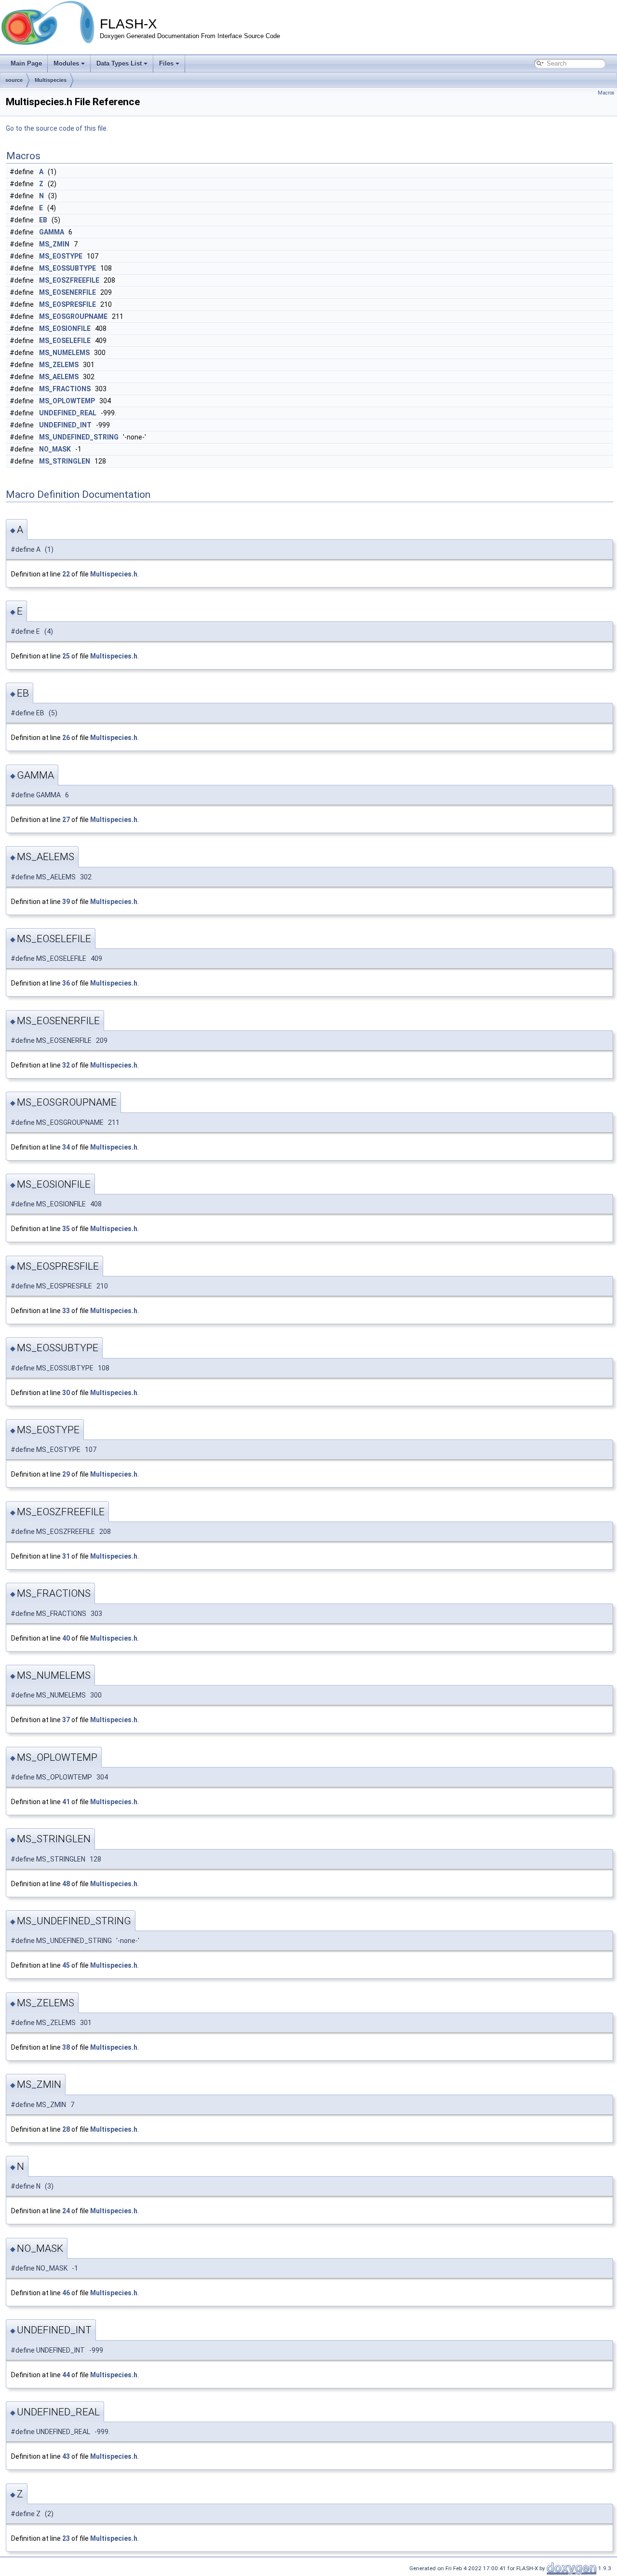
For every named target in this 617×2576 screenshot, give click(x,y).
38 (66, 2047)
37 (66, 1720)
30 (66, 1393)
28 (66, 2129)
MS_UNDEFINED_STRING (79, 437)
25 (66, 656)
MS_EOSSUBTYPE (67, 268)
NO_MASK (55, 449)
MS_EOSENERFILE (67, 292)
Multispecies (51, 80)
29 (66, 1474)
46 (66, 2293)
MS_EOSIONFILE (65, 329)
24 (66, 2211)
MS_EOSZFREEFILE (69, 280)
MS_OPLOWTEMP (67, 401)
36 (66, 983)
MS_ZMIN (54, 244)
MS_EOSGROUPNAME (73, 316)
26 (66, 738)
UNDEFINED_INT (65, 425)
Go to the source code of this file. (57, 128)
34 (66, 1147)
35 (66, 1229)
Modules (66, 63)
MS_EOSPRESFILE (67, 304)
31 (66, 1556)
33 (66, 1311)
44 (66, 2375)
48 (66, 1884)
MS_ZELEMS (59, 365)
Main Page (26, 63)
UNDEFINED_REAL (68, 413)
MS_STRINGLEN (65, 461)
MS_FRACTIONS (65, 389)
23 (66, 2538)
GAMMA (52, 232)
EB (43, 220)
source (14, 80)
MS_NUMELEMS (64, 353)
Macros (606, 93)
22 (66, 574)
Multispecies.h (114, 574)
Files (166, 63)
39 (66, 902)
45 (66, 1965)
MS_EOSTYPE (61, 256)
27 (66, 820)
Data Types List (119, 63)
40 (66, 1638)
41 (66, 1802)
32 (66, 1065)
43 (66, 2456)
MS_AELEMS (59, 377)
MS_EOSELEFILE (65, 341)
